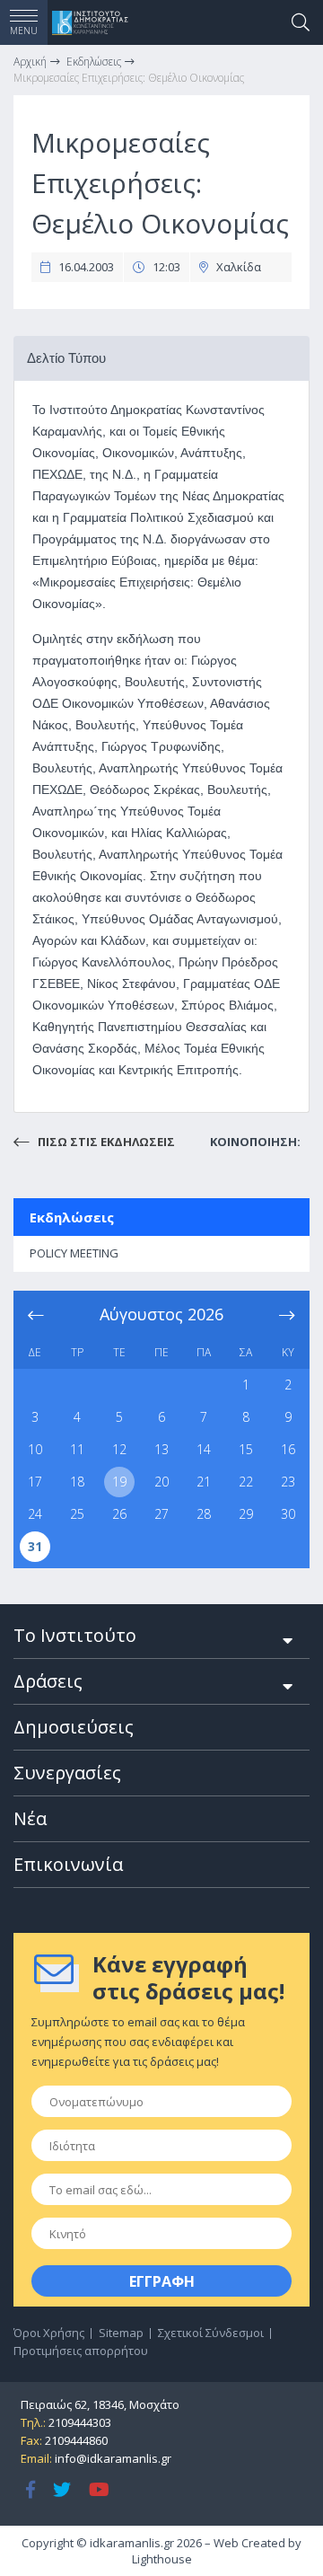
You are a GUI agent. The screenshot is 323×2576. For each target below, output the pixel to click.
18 (77, 1482)
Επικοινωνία (68, 1864)
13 (161, 1449)
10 (35, 1449)
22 (246, 1482)
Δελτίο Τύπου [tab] (66, 358)
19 (119, 1482)
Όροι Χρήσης (49, 2333)
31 (35, 1546)
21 (204, 1482)
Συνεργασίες (67, 1773)
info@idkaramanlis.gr (113, 2458)
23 (288, 1482)
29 (246, 1514)
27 (161, 1514)
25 (77, 1514)
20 (161, 1482)
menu (24, 31)
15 (246, 1449)
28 (204, 1514)
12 (119, 1449)
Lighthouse (162, 2559)
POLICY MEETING (74, 1253)
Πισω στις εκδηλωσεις (105, 1142)
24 (35, 1514)
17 (35, 1482)
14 (204, 1449)
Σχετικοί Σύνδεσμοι (211, 2333)
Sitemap (121, 2333)
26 (119, 1514)
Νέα (30, 1818)
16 (288, 1449)
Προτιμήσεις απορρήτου (81, 2351)
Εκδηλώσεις (72, 1217)
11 (77, 1449)
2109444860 (76, 2440)
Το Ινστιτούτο (75, 1635)
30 (288, 1514)
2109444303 (80, 2422)
